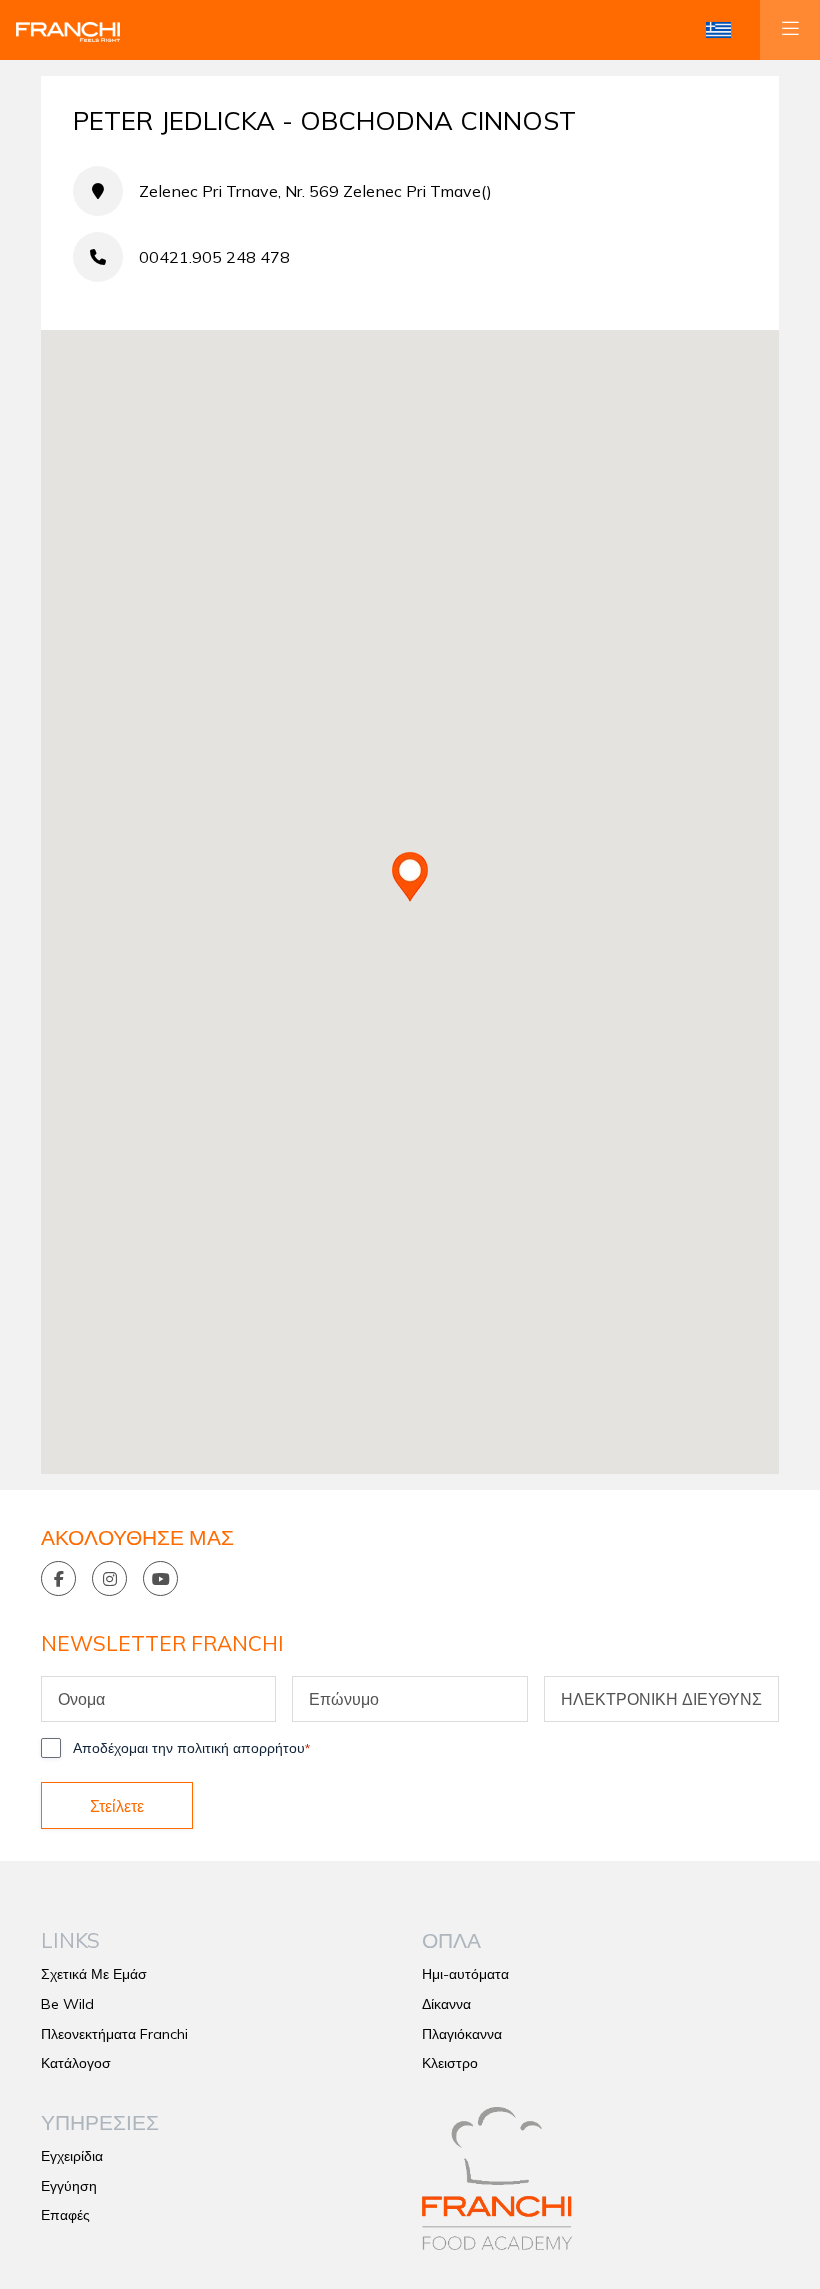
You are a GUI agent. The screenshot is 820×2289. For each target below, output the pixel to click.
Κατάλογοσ (76, 2063)
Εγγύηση (69, 2186)
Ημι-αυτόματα (465, 1974)
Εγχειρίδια (72, 2156)
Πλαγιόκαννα (462, 2034)
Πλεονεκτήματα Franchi (114, 2034)
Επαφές (65, 2215)
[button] (718, 30)
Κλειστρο (450, 2063)
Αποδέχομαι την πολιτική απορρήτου (191, 1748)
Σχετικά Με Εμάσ (94, 1974)
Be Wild (67, 2004)
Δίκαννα (446, 2004)
